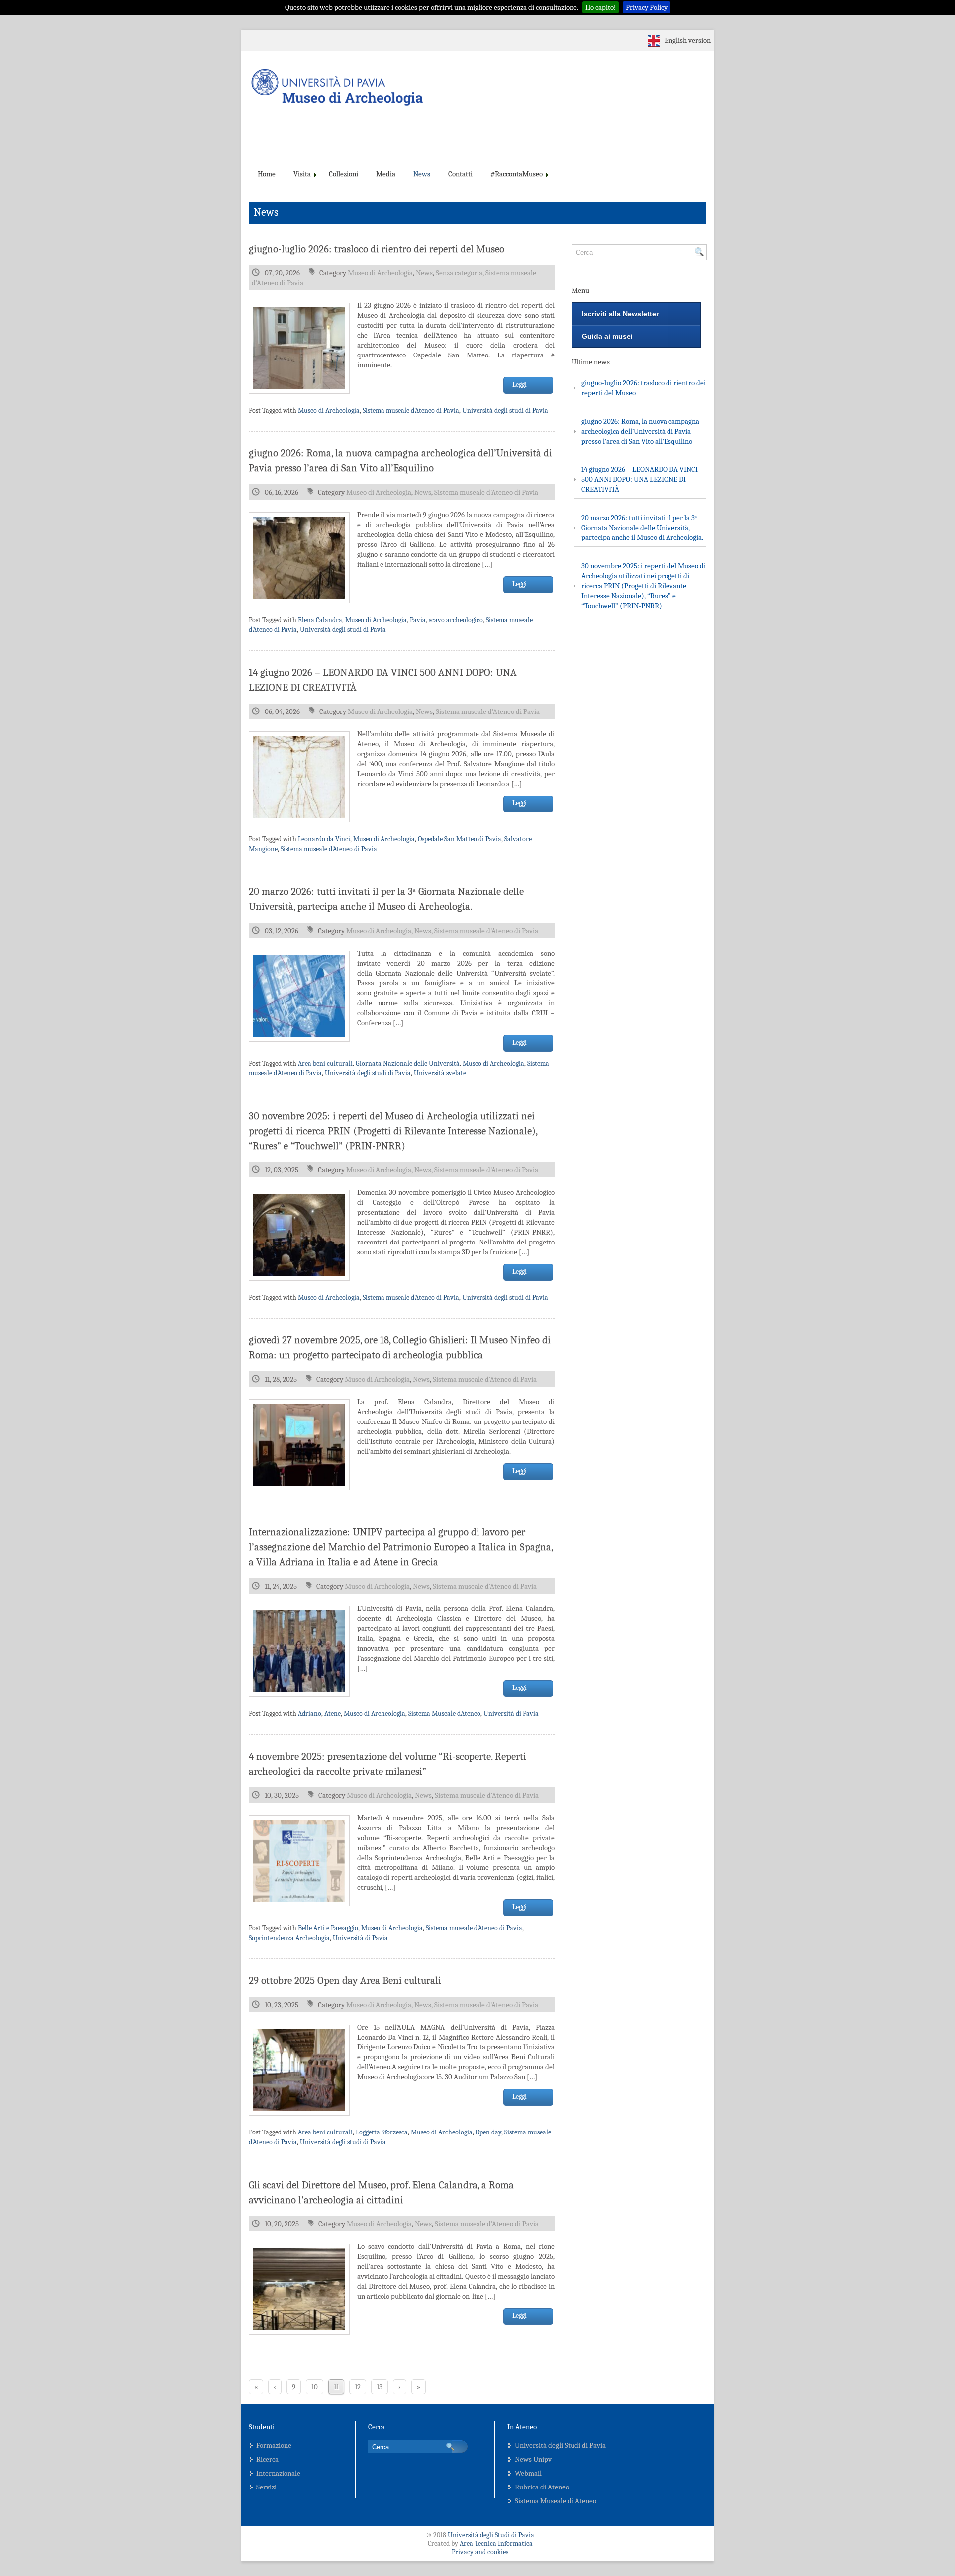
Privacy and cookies (480, 2552)
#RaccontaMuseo (517, 174)
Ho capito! (601, 7)
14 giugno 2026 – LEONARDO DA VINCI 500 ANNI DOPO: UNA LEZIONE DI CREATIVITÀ (640, 479)
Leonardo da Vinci (324, 839)
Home (267, 174)
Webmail (528, 2473)
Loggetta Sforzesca (382, 2132)
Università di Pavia (511, 1714)
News (422, 174)
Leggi (520, 385)
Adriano (310, 1714)
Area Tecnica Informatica (496, 2543)
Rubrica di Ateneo (542, 2487)
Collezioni (343, 174)
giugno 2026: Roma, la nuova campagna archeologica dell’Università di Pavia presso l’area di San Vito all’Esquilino (640, 431)
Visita (302, 174)
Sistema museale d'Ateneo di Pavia (411, 410)
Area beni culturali (325, 1063)
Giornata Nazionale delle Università (408, 1063)
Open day (488, 2132)
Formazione (274, 2445)
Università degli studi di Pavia (505, 410)
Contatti (460, 174)
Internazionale (278, 2473)
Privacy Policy (647, 7)
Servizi (266, 2487)
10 (315, 2387)
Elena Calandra (320, 620)
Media (386, 174)
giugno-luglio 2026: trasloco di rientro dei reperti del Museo (377, 249)
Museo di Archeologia (380, 273)
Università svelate (440, 1073)
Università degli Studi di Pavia (560, 2445)
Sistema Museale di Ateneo (556, 2501)
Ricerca (267, 2459)
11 (336, 2387)
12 (358, 2387)
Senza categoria (459, 273)
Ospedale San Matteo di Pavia (460, 839)
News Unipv (533, 2459)
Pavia (418, 620)
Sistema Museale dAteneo (444, 1714)
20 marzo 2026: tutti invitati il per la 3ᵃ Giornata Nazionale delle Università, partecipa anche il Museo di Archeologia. (642, 528)
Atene (333, 1714)
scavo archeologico (456, 620)
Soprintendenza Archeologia (289, 1938)
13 (380, 2387)
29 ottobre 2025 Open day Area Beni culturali (345, 1980)
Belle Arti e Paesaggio (328, 1928)
